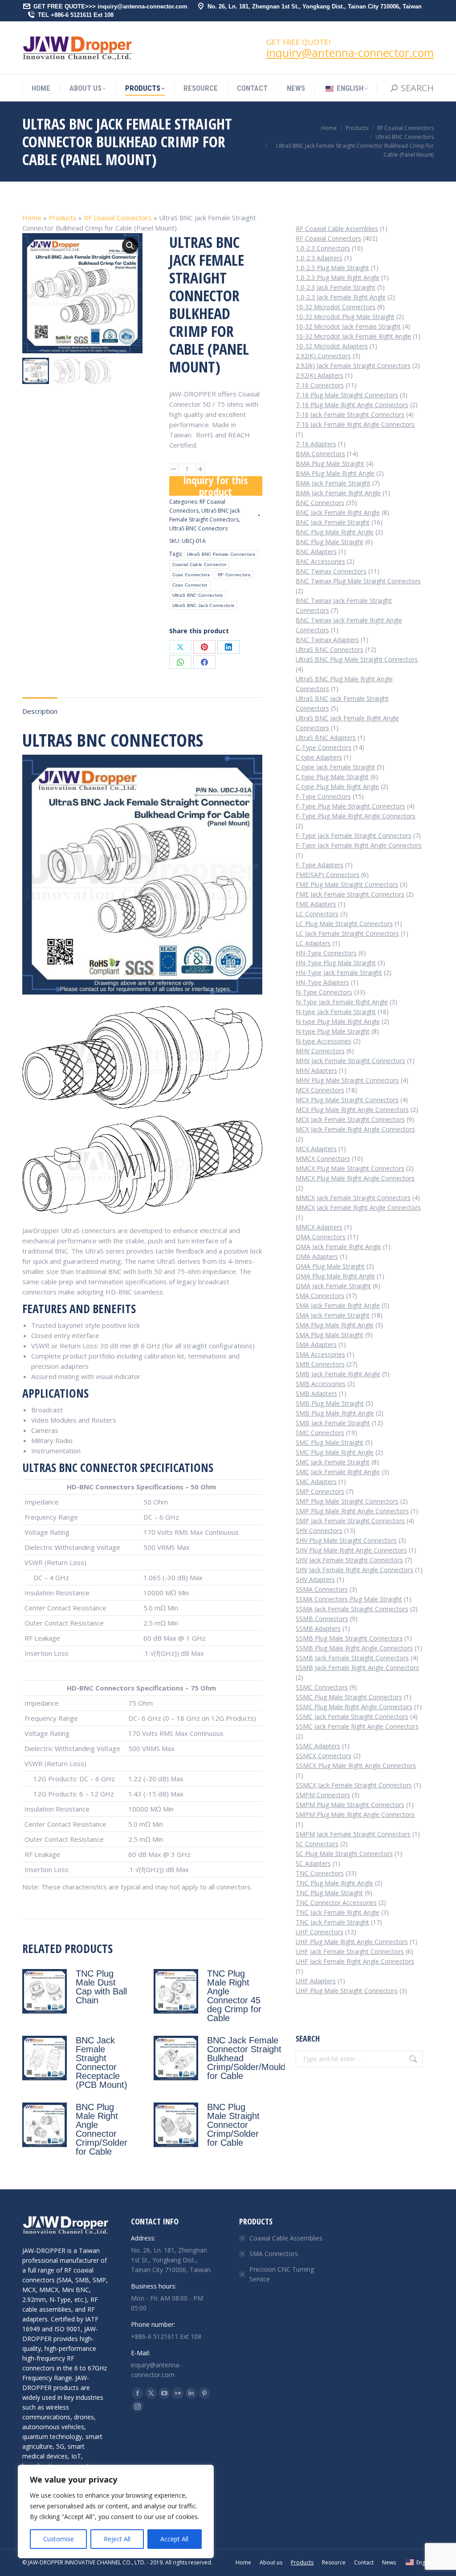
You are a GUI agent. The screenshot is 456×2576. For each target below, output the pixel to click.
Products (63, 218)
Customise (59, 2539)
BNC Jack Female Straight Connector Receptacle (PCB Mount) (102, 2062)
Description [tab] (40, 711)
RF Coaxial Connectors (118, 218)
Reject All (117, 2539)
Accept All (174, 2539)
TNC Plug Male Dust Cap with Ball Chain (101, 1987)
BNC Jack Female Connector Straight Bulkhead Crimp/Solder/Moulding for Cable (252, 2058)
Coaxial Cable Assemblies (286, 2238)
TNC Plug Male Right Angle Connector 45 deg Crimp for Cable (234, 1996)
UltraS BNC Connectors (198, 528)
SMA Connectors (274, 2254)
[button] (130, 246)
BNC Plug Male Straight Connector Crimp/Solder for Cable (233, 2125)
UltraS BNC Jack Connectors (204, 605)
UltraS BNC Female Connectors (221, 554)
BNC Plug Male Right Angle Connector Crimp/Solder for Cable (102, 2129)
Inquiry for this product (216, 486)
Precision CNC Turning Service (282, 2274)
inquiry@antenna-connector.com (350, 53)
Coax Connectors (191, 575)
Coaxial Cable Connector (199, 564)
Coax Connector (190, 585)
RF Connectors (234, 575)
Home (32, 218)
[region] (116, 2511)
